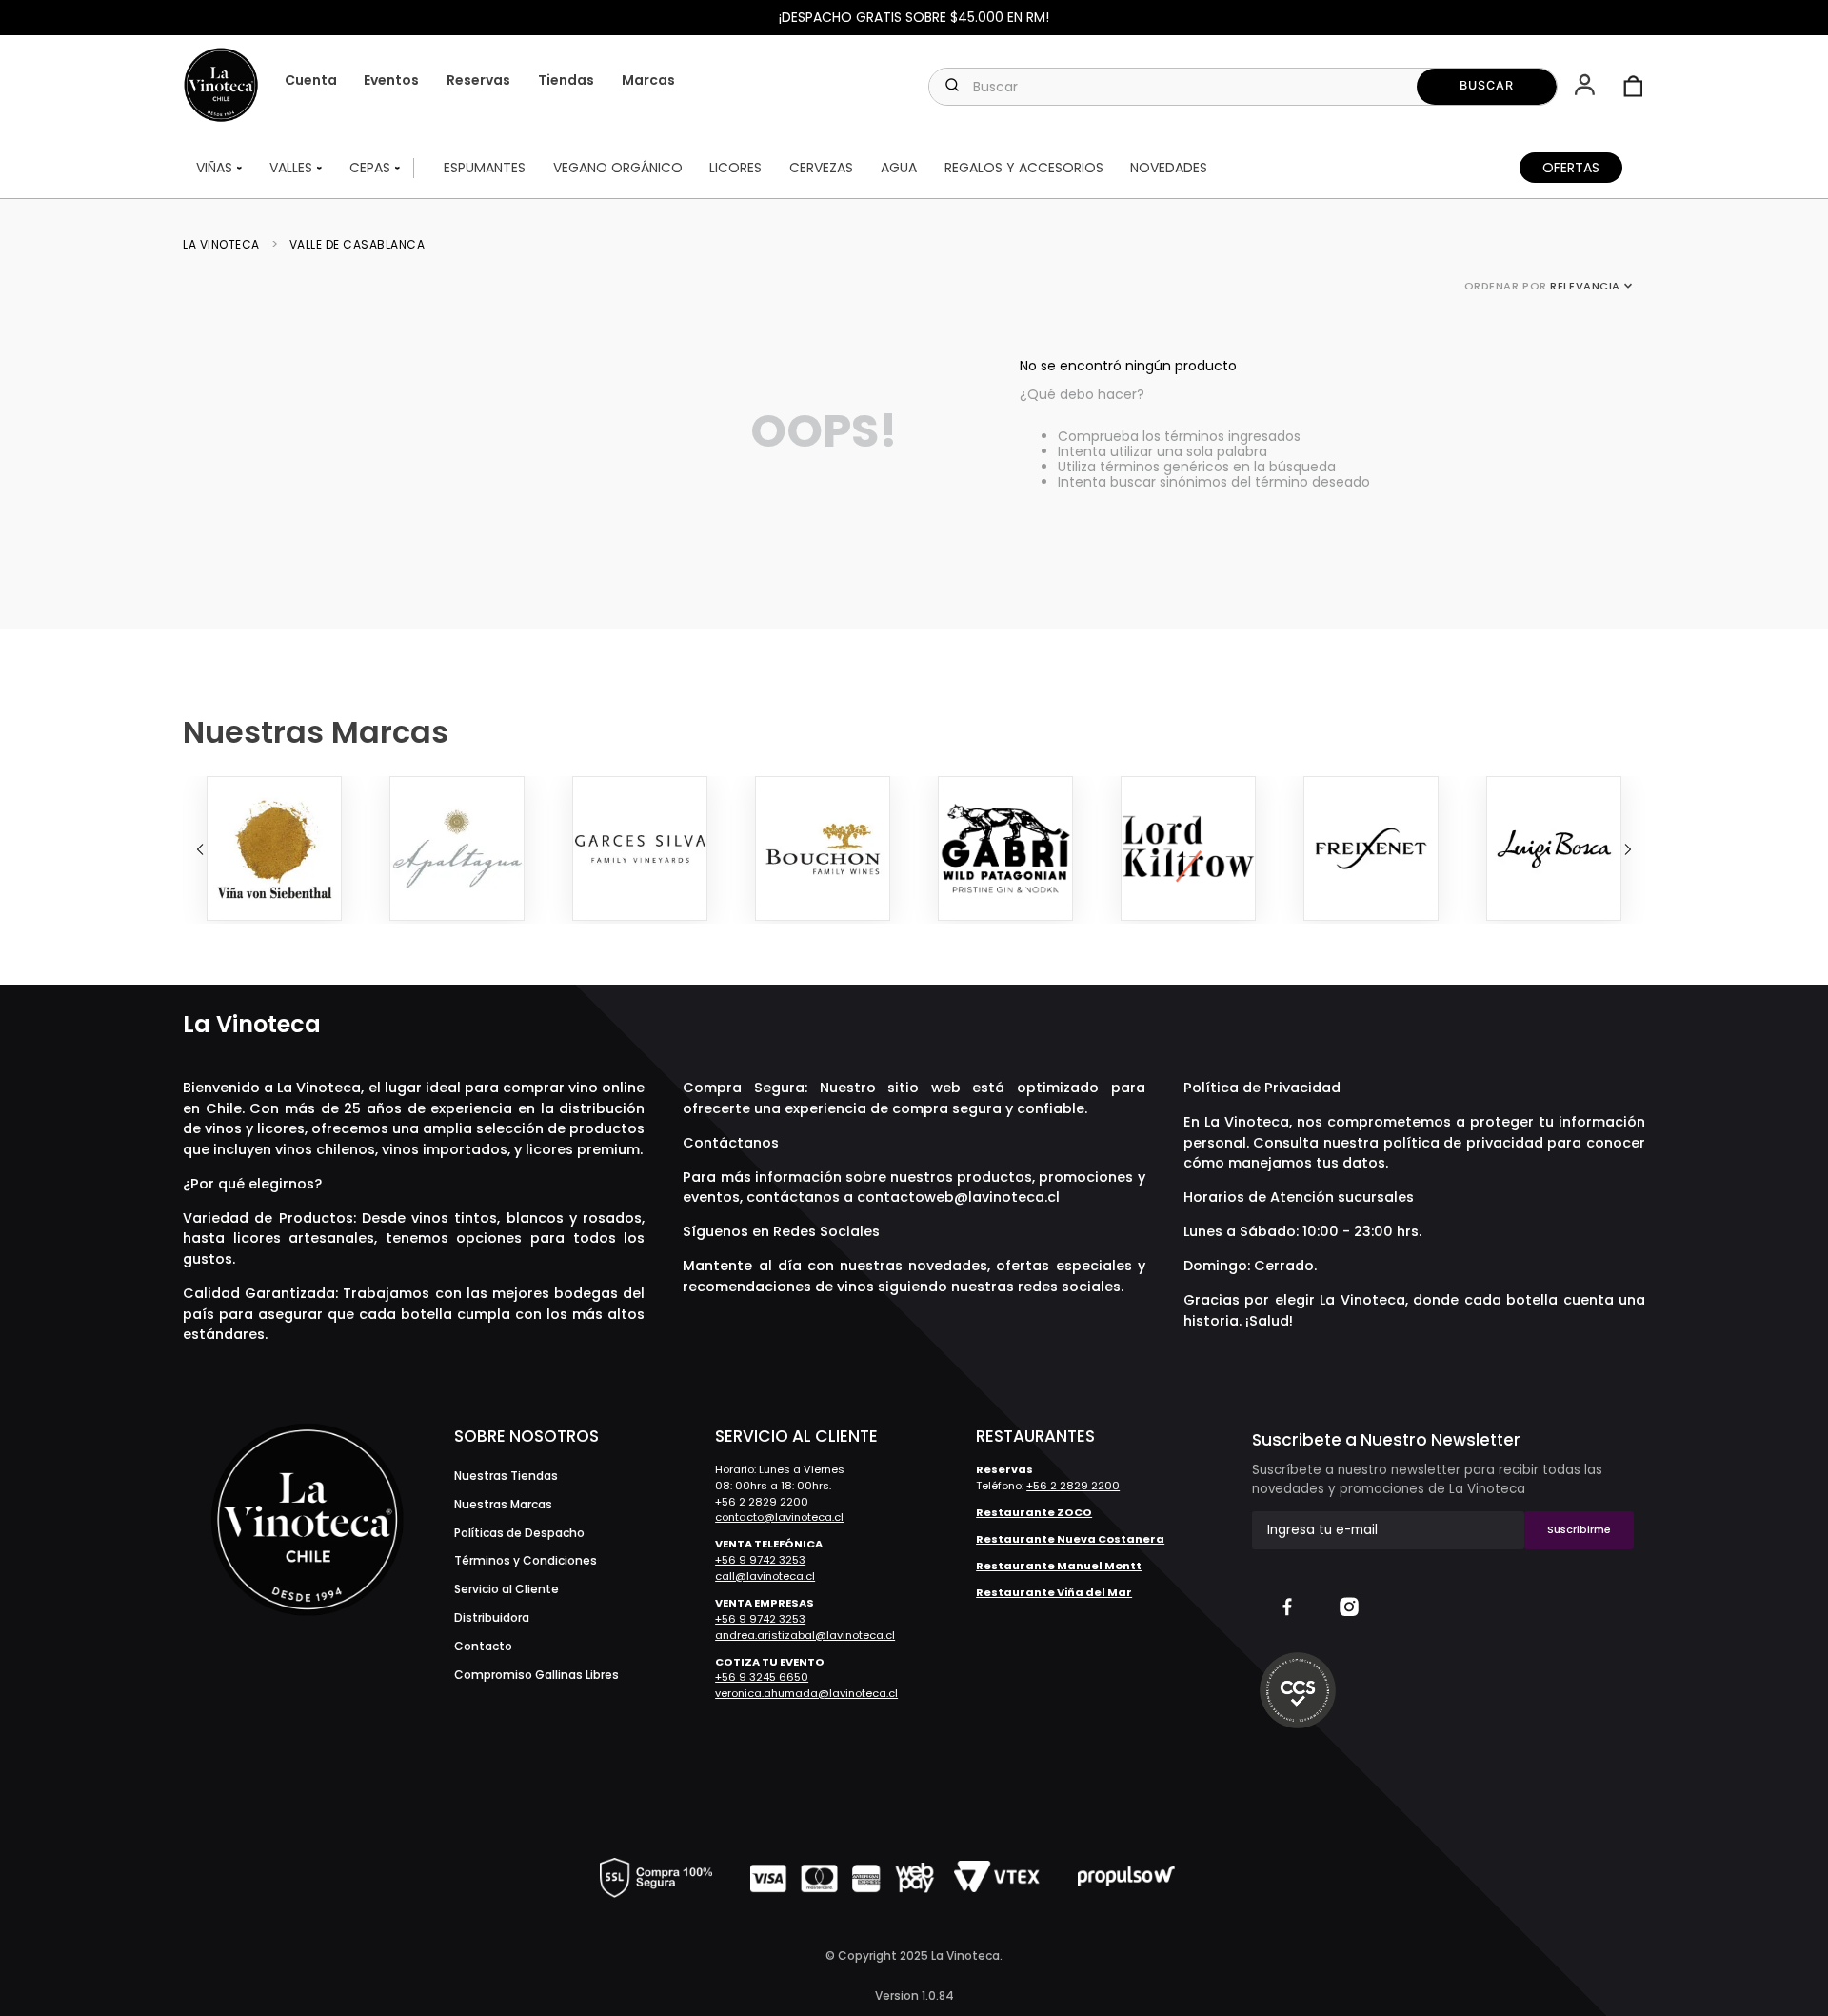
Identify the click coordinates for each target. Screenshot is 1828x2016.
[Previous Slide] (200, 849)
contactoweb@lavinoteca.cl (958, 1197)
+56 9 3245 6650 (762, 1677)
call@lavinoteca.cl (765, 1576)
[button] (1587, 87)
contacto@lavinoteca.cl (779, 1517)
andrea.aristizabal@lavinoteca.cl (805, 1635)
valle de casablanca (358, 245)
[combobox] (1242, 87)
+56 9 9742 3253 (760, 1560)
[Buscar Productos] (1487, 87)
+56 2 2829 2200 (762, 1502)
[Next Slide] (1628, 849)
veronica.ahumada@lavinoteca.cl (806, 1693)
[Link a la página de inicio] (227, 245)
